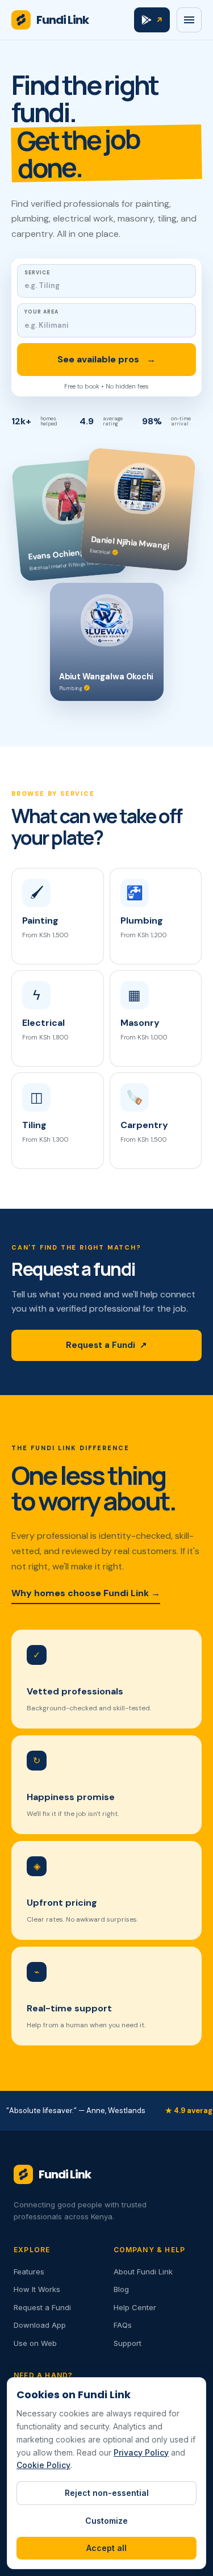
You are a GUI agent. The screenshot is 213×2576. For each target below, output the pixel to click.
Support (128, 2343)
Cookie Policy (43, 2465)
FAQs (123, 2325)
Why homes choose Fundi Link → (86, 1593)
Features (29, 2272)
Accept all (106, 2548)
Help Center (135, 2307)
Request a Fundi (106, 1345)
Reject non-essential (107, 2493)
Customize (106, 2521)
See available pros (106, 359)
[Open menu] (189, 20)
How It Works (37, 2289)
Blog (121, 2289)
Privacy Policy (141, 2452)
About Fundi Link (143, 2272)
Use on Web (35, 2343)
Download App (40, 2325)
